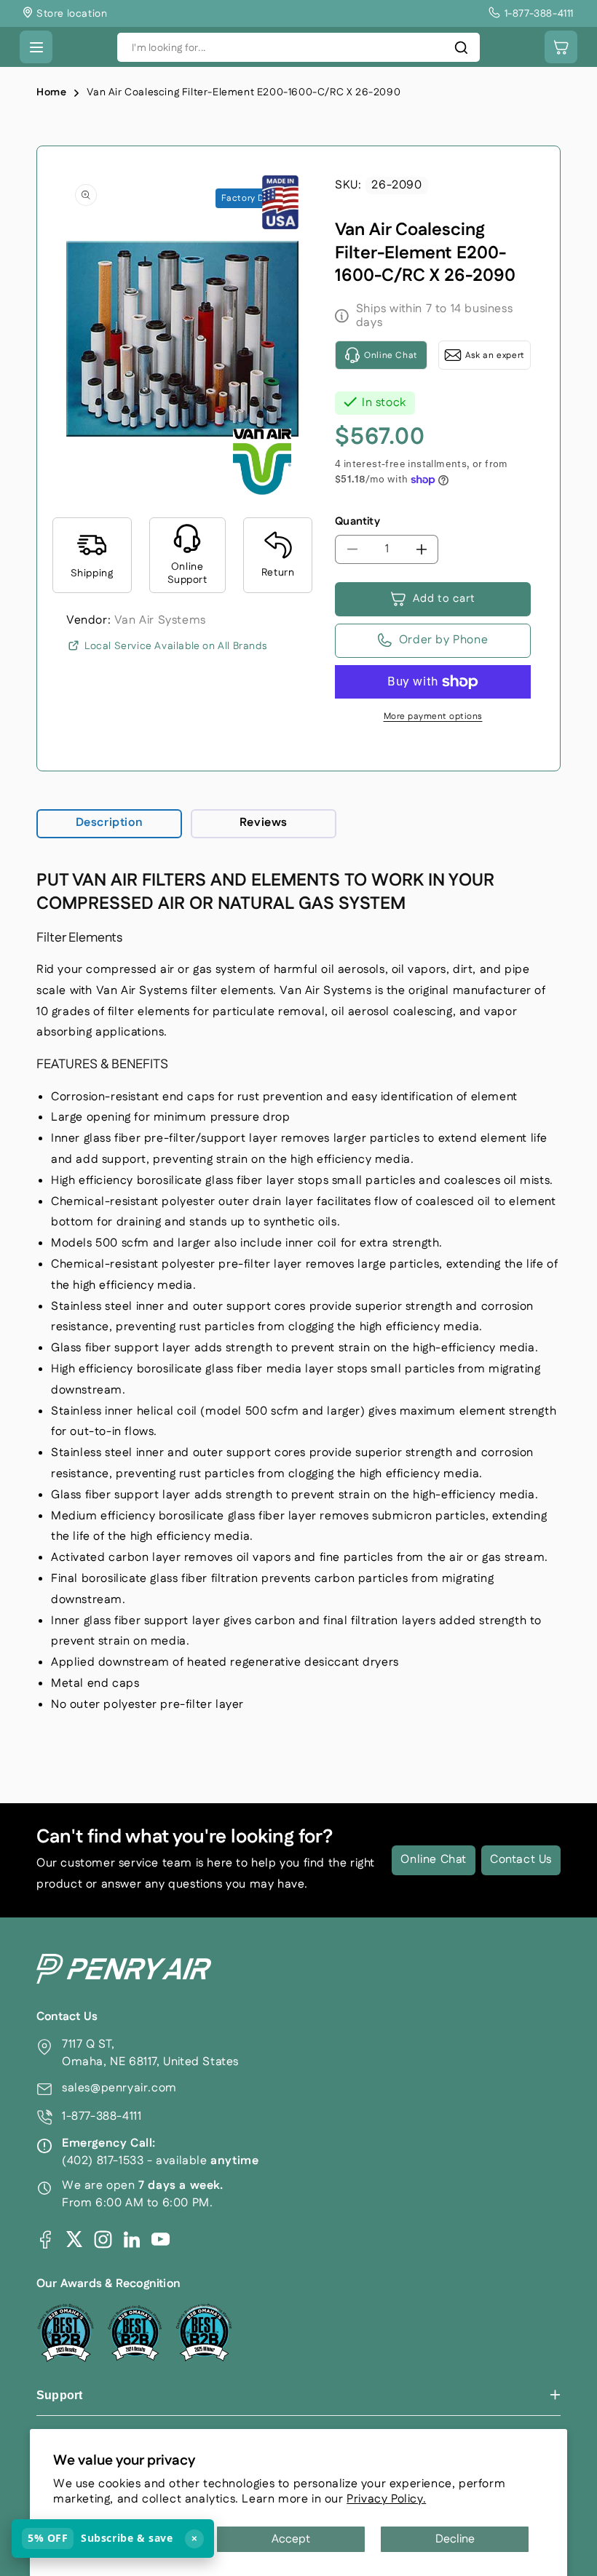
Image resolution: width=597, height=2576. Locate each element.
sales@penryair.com (119, 2088)
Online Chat (434, 1860)
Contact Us (521, 1860)
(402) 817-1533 (103, 2161)
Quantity (357, 521)
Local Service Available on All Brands (175, 646)
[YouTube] (161, 2239)
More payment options (433, 716)
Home (51, 92)
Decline (455, 2539)
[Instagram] (103, 2239)
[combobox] (298, 47)
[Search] (461, 47)
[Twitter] (74, 2239)
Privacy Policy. (386, 2499)
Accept (291, 2539)
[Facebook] (46, 2239)
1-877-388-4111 (102, 2116)
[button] (36, 47)
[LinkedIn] (132, 2239)
